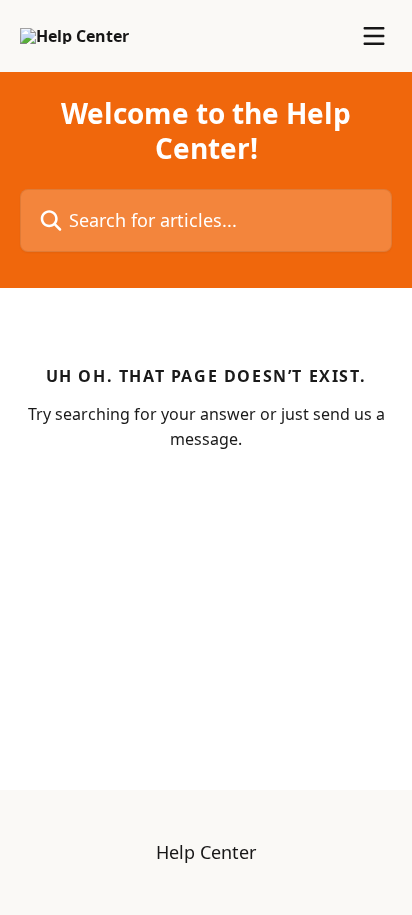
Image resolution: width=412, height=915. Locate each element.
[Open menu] (374, 36)
